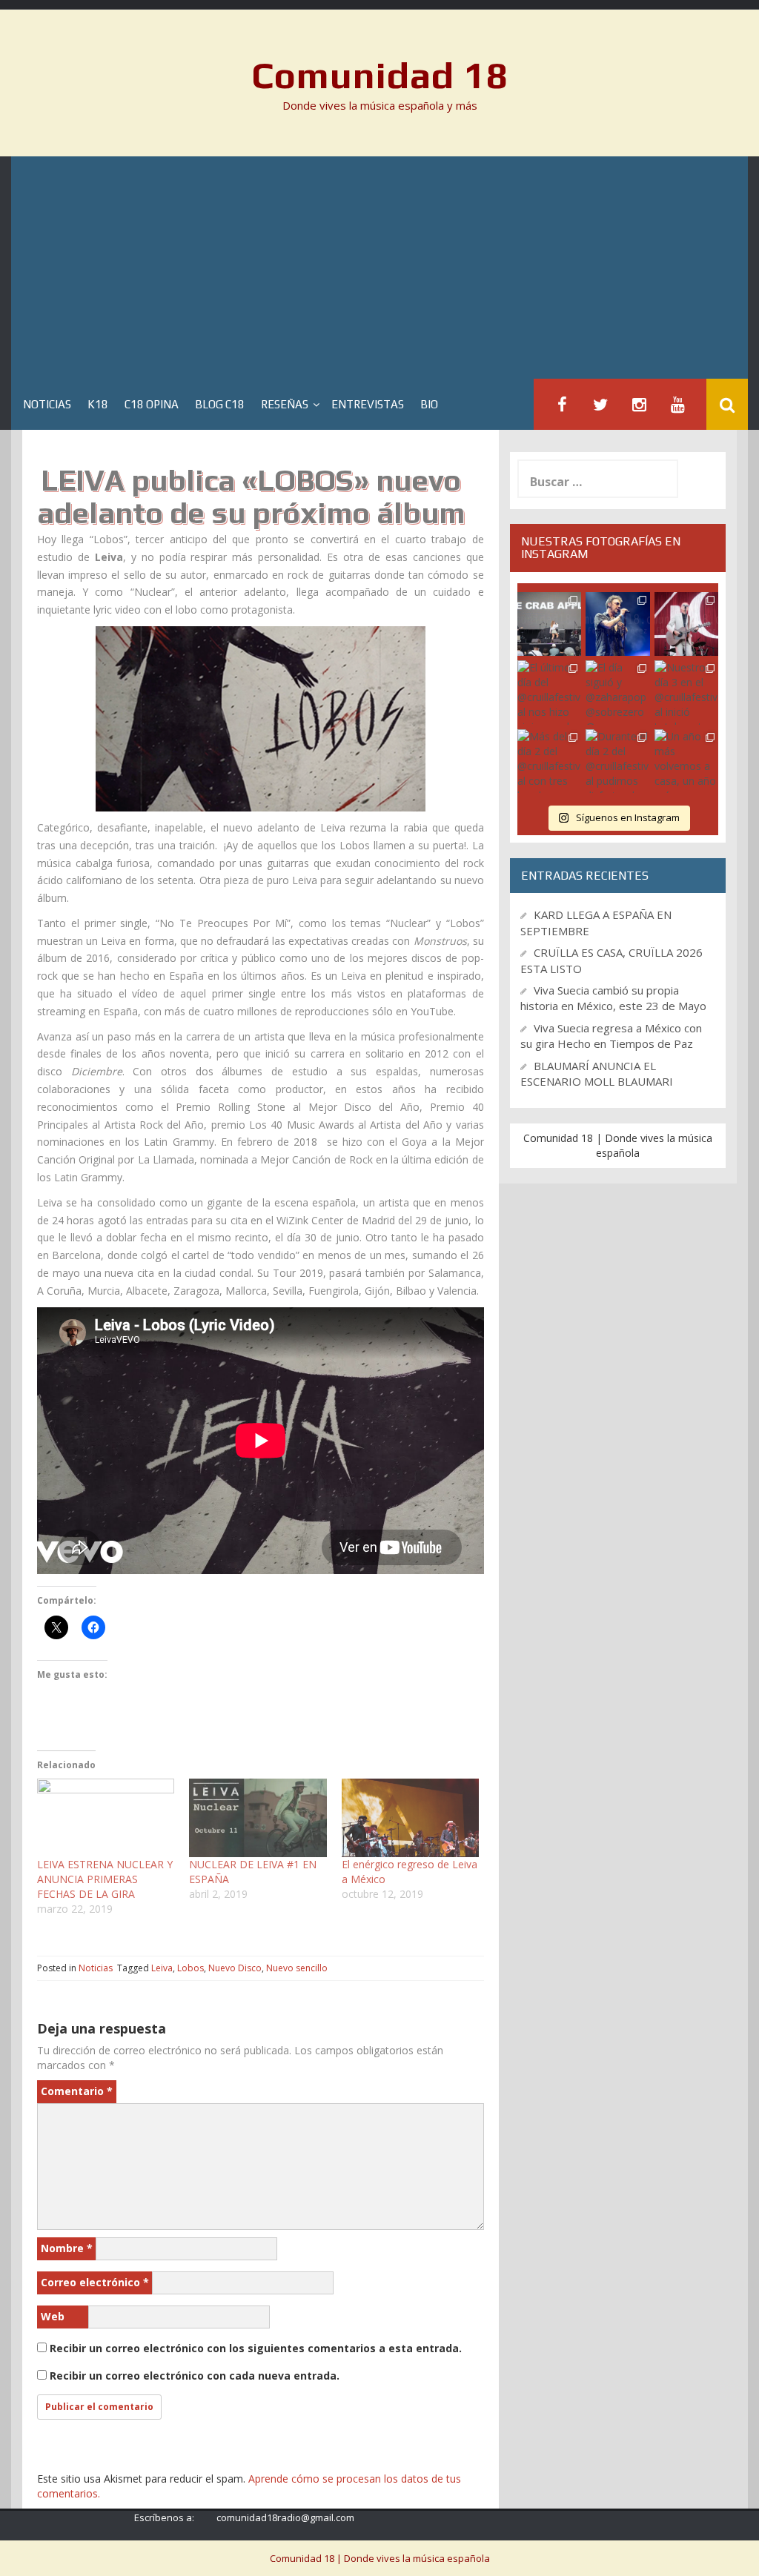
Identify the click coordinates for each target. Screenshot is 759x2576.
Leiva (162, 1968)
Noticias (47, 404)
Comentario (77, 2091)
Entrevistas (368, 404)
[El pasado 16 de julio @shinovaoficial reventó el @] (617, 624)
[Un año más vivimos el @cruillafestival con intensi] (686, 624)
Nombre (67, 2248)
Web (53, 2316)
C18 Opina (152, 404)
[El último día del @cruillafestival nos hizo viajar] (549, 692)
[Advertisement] (379, 268)
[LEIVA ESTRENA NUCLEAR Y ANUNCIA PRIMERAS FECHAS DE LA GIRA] (106, 1818)
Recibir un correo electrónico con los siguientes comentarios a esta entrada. (256, 2348)
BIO (429, 404)
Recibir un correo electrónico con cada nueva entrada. (195, 2376)
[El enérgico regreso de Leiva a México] (410, 1818)
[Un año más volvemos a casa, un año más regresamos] (686, 761)
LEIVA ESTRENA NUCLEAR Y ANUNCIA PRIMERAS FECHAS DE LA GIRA (105, 1879)
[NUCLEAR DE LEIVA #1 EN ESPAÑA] (258, 1818)
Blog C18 (220, 404)
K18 (98, 404)
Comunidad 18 (380, 75)
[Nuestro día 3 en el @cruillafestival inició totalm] (686, 692)
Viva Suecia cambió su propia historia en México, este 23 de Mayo (613, 998)
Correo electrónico (95, 2282)
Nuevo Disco (235, 1968)
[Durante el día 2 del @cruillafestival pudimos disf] (617, 761)
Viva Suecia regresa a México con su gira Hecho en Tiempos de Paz (611, 1036)
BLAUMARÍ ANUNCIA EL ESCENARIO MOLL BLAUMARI (597, 1073)
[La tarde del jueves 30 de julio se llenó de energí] (549, 624)
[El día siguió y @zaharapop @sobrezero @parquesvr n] (617, 692)
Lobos (190, 1968)
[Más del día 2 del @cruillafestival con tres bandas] (549, 761)
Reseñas (285, 404)
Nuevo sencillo (297, 1968)
